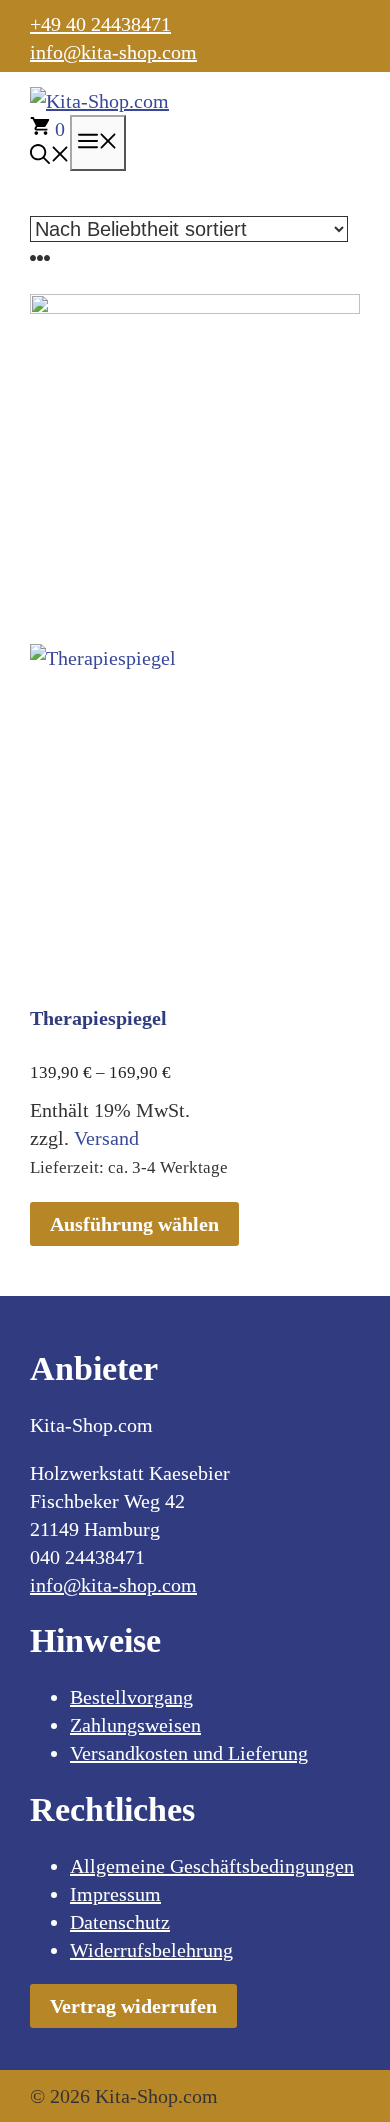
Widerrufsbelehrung (151, 1950)
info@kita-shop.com (113, 52)
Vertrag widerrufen (133, 2006)
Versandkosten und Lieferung (189, 1753)
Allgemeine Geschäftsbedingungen (212, 1866)
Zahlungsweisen (135, 1725)
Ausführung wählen (134, 1224)
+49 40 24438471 (100, 24)
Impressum (115, 1894)
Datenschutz (120, 1922)
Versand (106, 1138)
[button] (50, 157)
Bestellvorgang (131, 1697)
